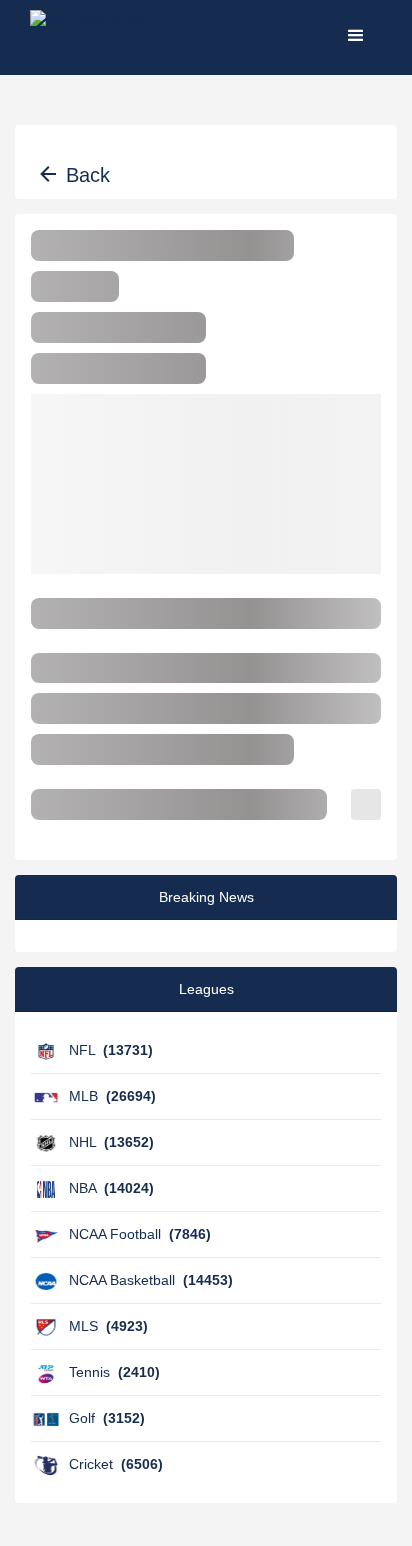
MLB (112, 1096)
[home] (92, 35)
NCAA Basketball (151, 1280)
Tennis (114, 1372)
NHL (111, 1142)
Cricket (116, 1464)
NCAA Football (140, 1234)
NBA (111, 1188)
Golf (107, 1418)
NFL (111, 1050)
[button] (356, 35)
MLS (108, 1326)
